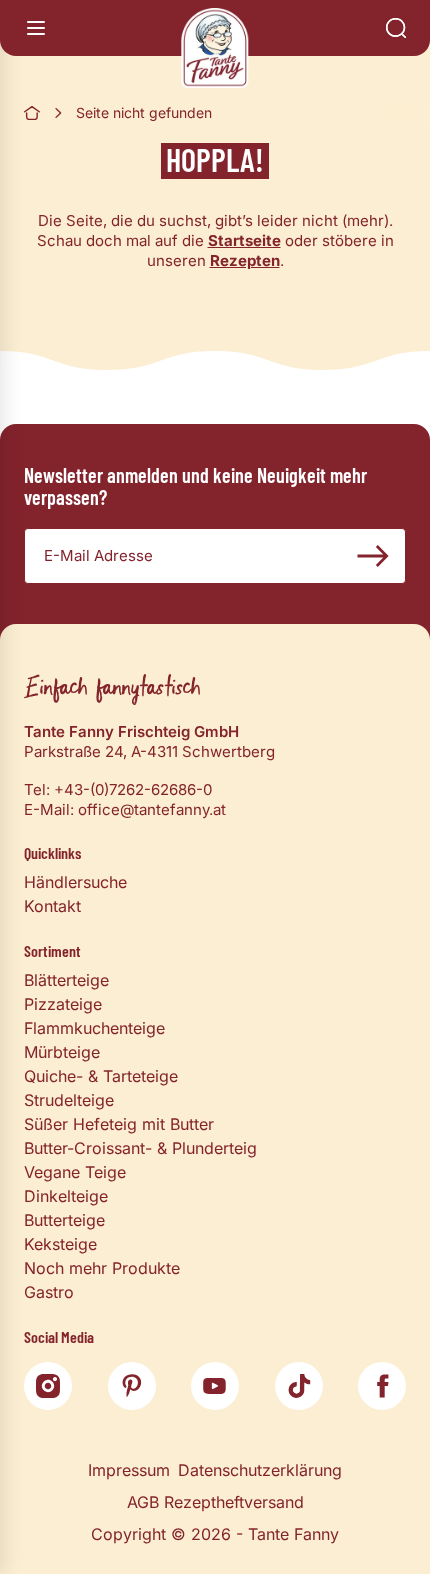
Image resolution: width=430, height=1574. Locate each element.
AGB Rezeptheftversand (215, 1502)
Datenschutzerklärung (260, 1470)
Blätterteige (66, 980)
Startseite (244, 240)
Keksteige (60, 1244)
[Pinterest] (132, 1386)
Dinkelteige (66, 1196)
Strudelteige (69, 1100)
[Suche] (396, 28)
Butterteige (64, 1220)
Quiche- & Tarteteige (101, 1076)
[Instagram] (48, 1386)
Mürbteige (62, 1052)
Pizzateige (63, 1004)
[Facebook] (382, 1386)
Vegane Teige (75, 1172)
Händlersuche (75, 882)
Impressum (129, 1470)
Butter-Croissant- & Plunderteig (140, 1148)
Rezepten (245, 260)
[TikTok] (299, 1386)
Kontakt (52, 906)
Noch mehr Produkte (102, 1268)
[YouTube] (215, 1386)
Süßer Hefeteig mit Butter (119, 1124)
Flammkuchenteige (94, 1028)
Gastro (49, 1292)
